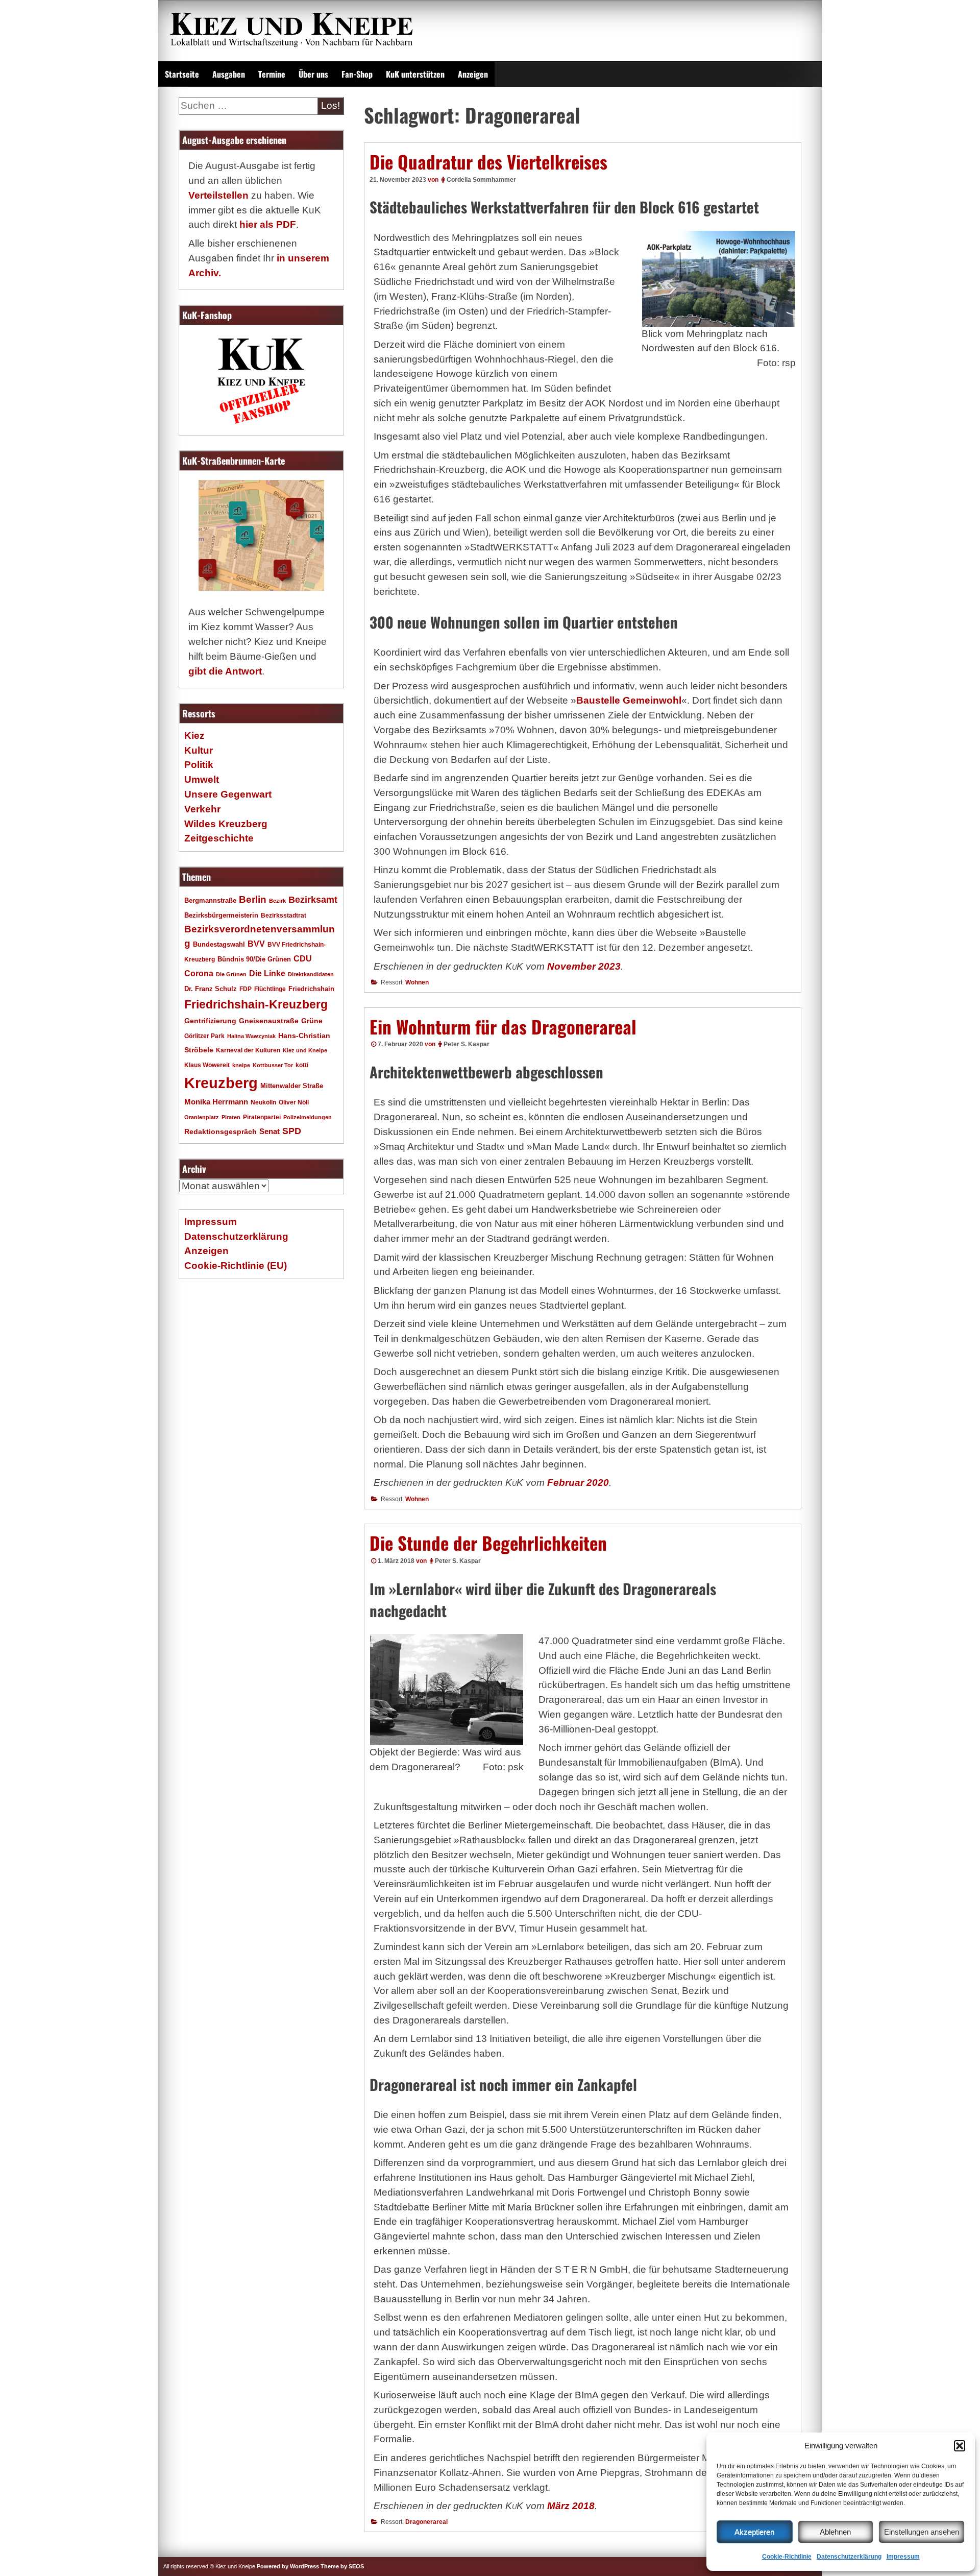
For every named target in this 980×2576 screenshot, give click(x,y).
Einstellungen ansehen (922, 2532)
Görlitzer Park (204, 1036)
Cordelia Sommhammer (481, 180)
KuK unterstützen (415, 74)
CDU (303, 958)
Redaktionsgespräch (220, 1132)
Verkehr (202, 809)
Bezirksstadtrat (284, 916)
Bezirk (277, 901)
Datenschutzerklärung (849, 2557)
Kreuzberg (221, 1083)
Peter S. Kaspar (467, 1044)
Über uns (313, 74)
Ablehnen (835, 2532)
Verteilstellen (218, 195)
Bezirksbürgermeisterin (221, 916)
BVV (256, 944)
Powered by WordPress (288, 2566)
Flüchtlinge (270, 989)
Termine (272, 74)
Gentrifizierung (210, 1021)
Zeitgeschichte (219, 838)
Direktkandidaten (311, 974)
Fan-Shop (357, 74)
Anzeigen (473, 74)
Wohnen (417, 982)
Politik (199, 765)
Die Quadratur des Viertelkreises (488, 161)
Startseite (182, 74)
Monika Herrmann (216, 1102)
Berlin (253, 899)
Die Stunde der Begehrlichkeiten (488, 1543)
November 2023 (584, 966)
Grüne (312, 1021)
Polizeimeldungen (308, 1117)
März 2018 (571, 2506)
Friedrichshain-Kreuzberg (256, 1004)
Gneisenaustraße (269, 1021)
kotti (302, 1065)
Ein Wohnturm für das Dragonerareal (503, 1026)
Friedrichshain (311, 989)
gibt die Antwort (225, 671)
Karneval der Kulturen (248, 1050)
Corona (199, 973)
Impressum (903, 2557)
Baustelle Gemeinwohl (629, 700)
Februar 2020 (578, 1483)
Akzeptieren (754, 2532)
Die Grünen (231, 974)
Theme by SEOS (342, 2566)
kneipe (241, 1065)
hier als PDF (268, 224)
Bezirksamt (313, 900)
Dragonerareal (426, 2522)
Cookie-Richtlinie (787, 2557)
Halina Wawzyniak (251, 1036)
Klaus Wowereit (207, 1065)
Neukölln (263, 1102)
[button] (960, 2446)
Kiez (194, 736)
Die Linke (267, 973)
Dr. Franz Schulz (211, 989)
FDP (246, 989)
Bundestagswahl (219, 945)
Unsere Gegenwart (228, 794)
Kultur (199, 750)
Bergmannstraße (210, 901)
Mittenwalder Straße (292, 1086)
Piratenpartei (262, 1117)
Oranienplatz (202, 1117)
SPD (292, 1131)
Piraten (231, 1117)
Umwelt (202, 779)
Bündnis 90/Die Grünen (254, 959)
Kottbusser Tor (273, 1065)
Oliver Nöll (294, 1102)
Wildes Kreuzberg (226, 824)
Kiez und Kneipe (305, 1050)
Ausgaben (229, 74)
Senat (269, 1131)
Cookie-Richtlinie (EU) (236, 1266)
